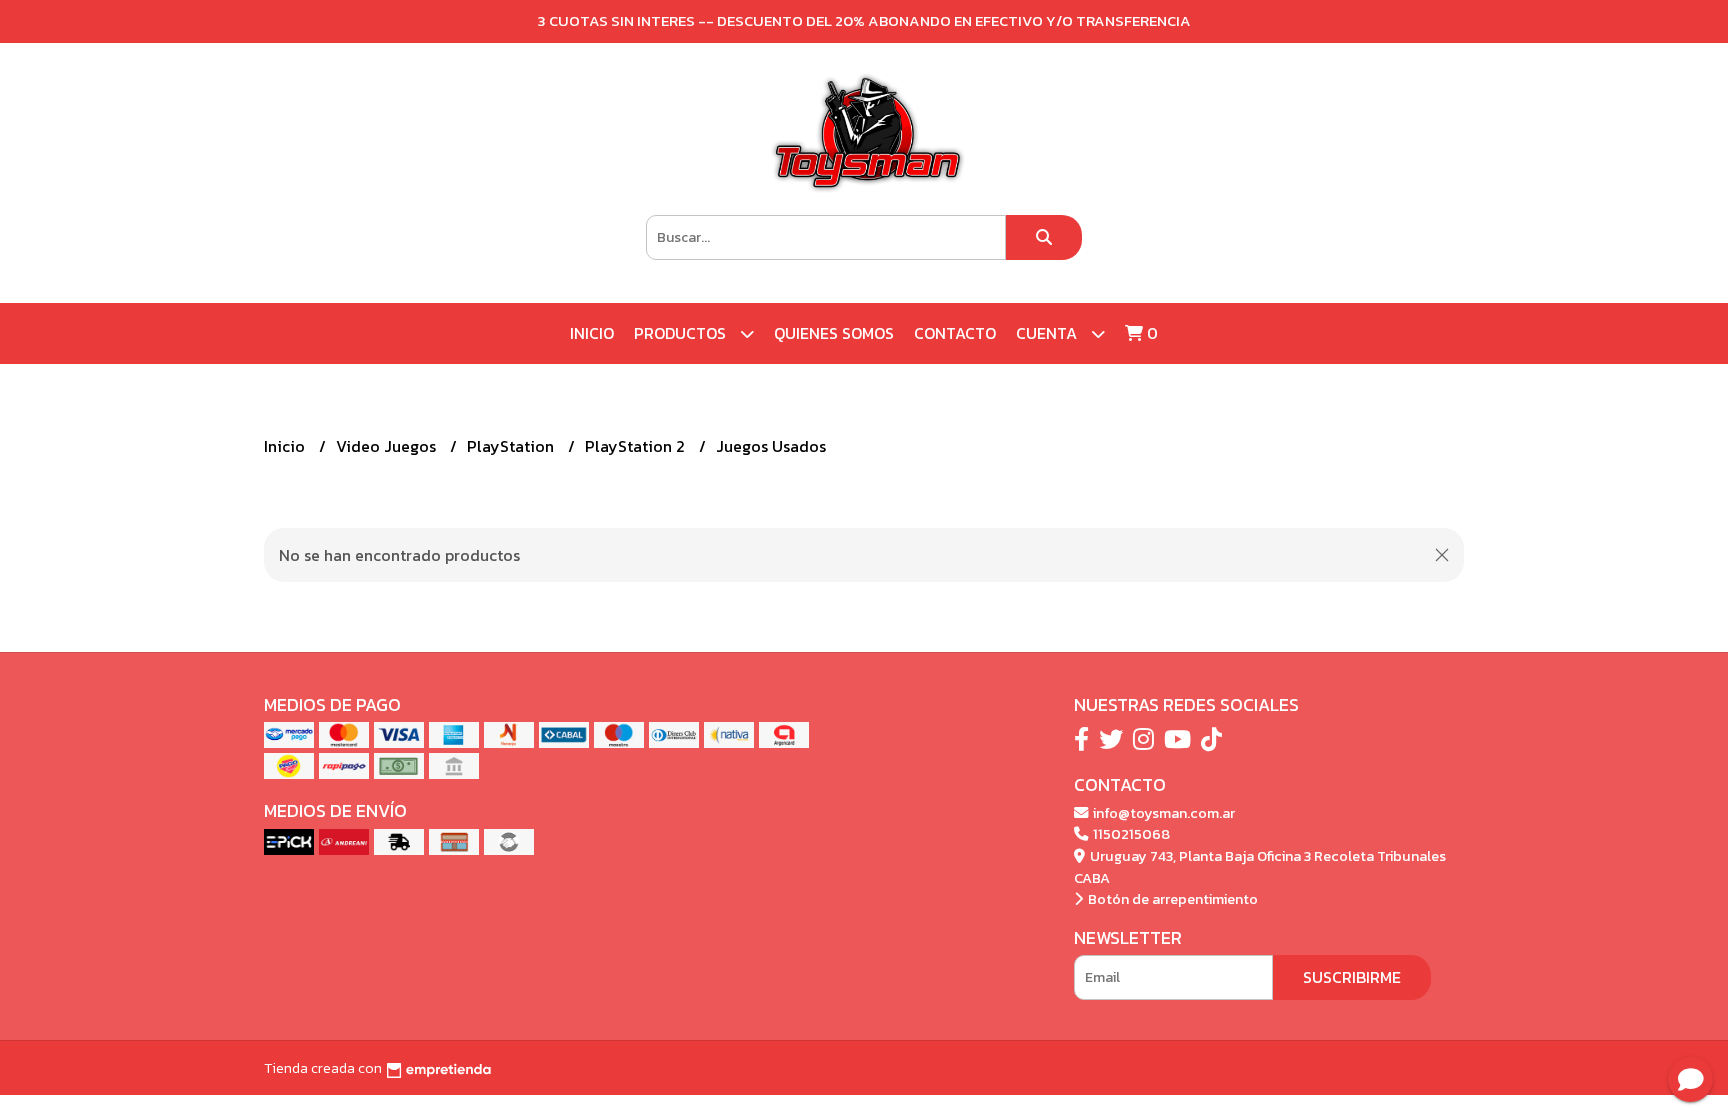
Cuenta (1048, 333)
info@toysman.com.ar (1162, 813)
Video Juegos (388, 446)
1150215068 (1130, 834)
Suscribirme (1352, 977)
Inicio (592, 333)
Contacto (955, 333)
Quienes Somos (834, 333)
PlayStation (512, 446)
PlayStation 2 (637, 446)
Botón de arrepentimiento (1171, 899)
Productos (682, 333)
